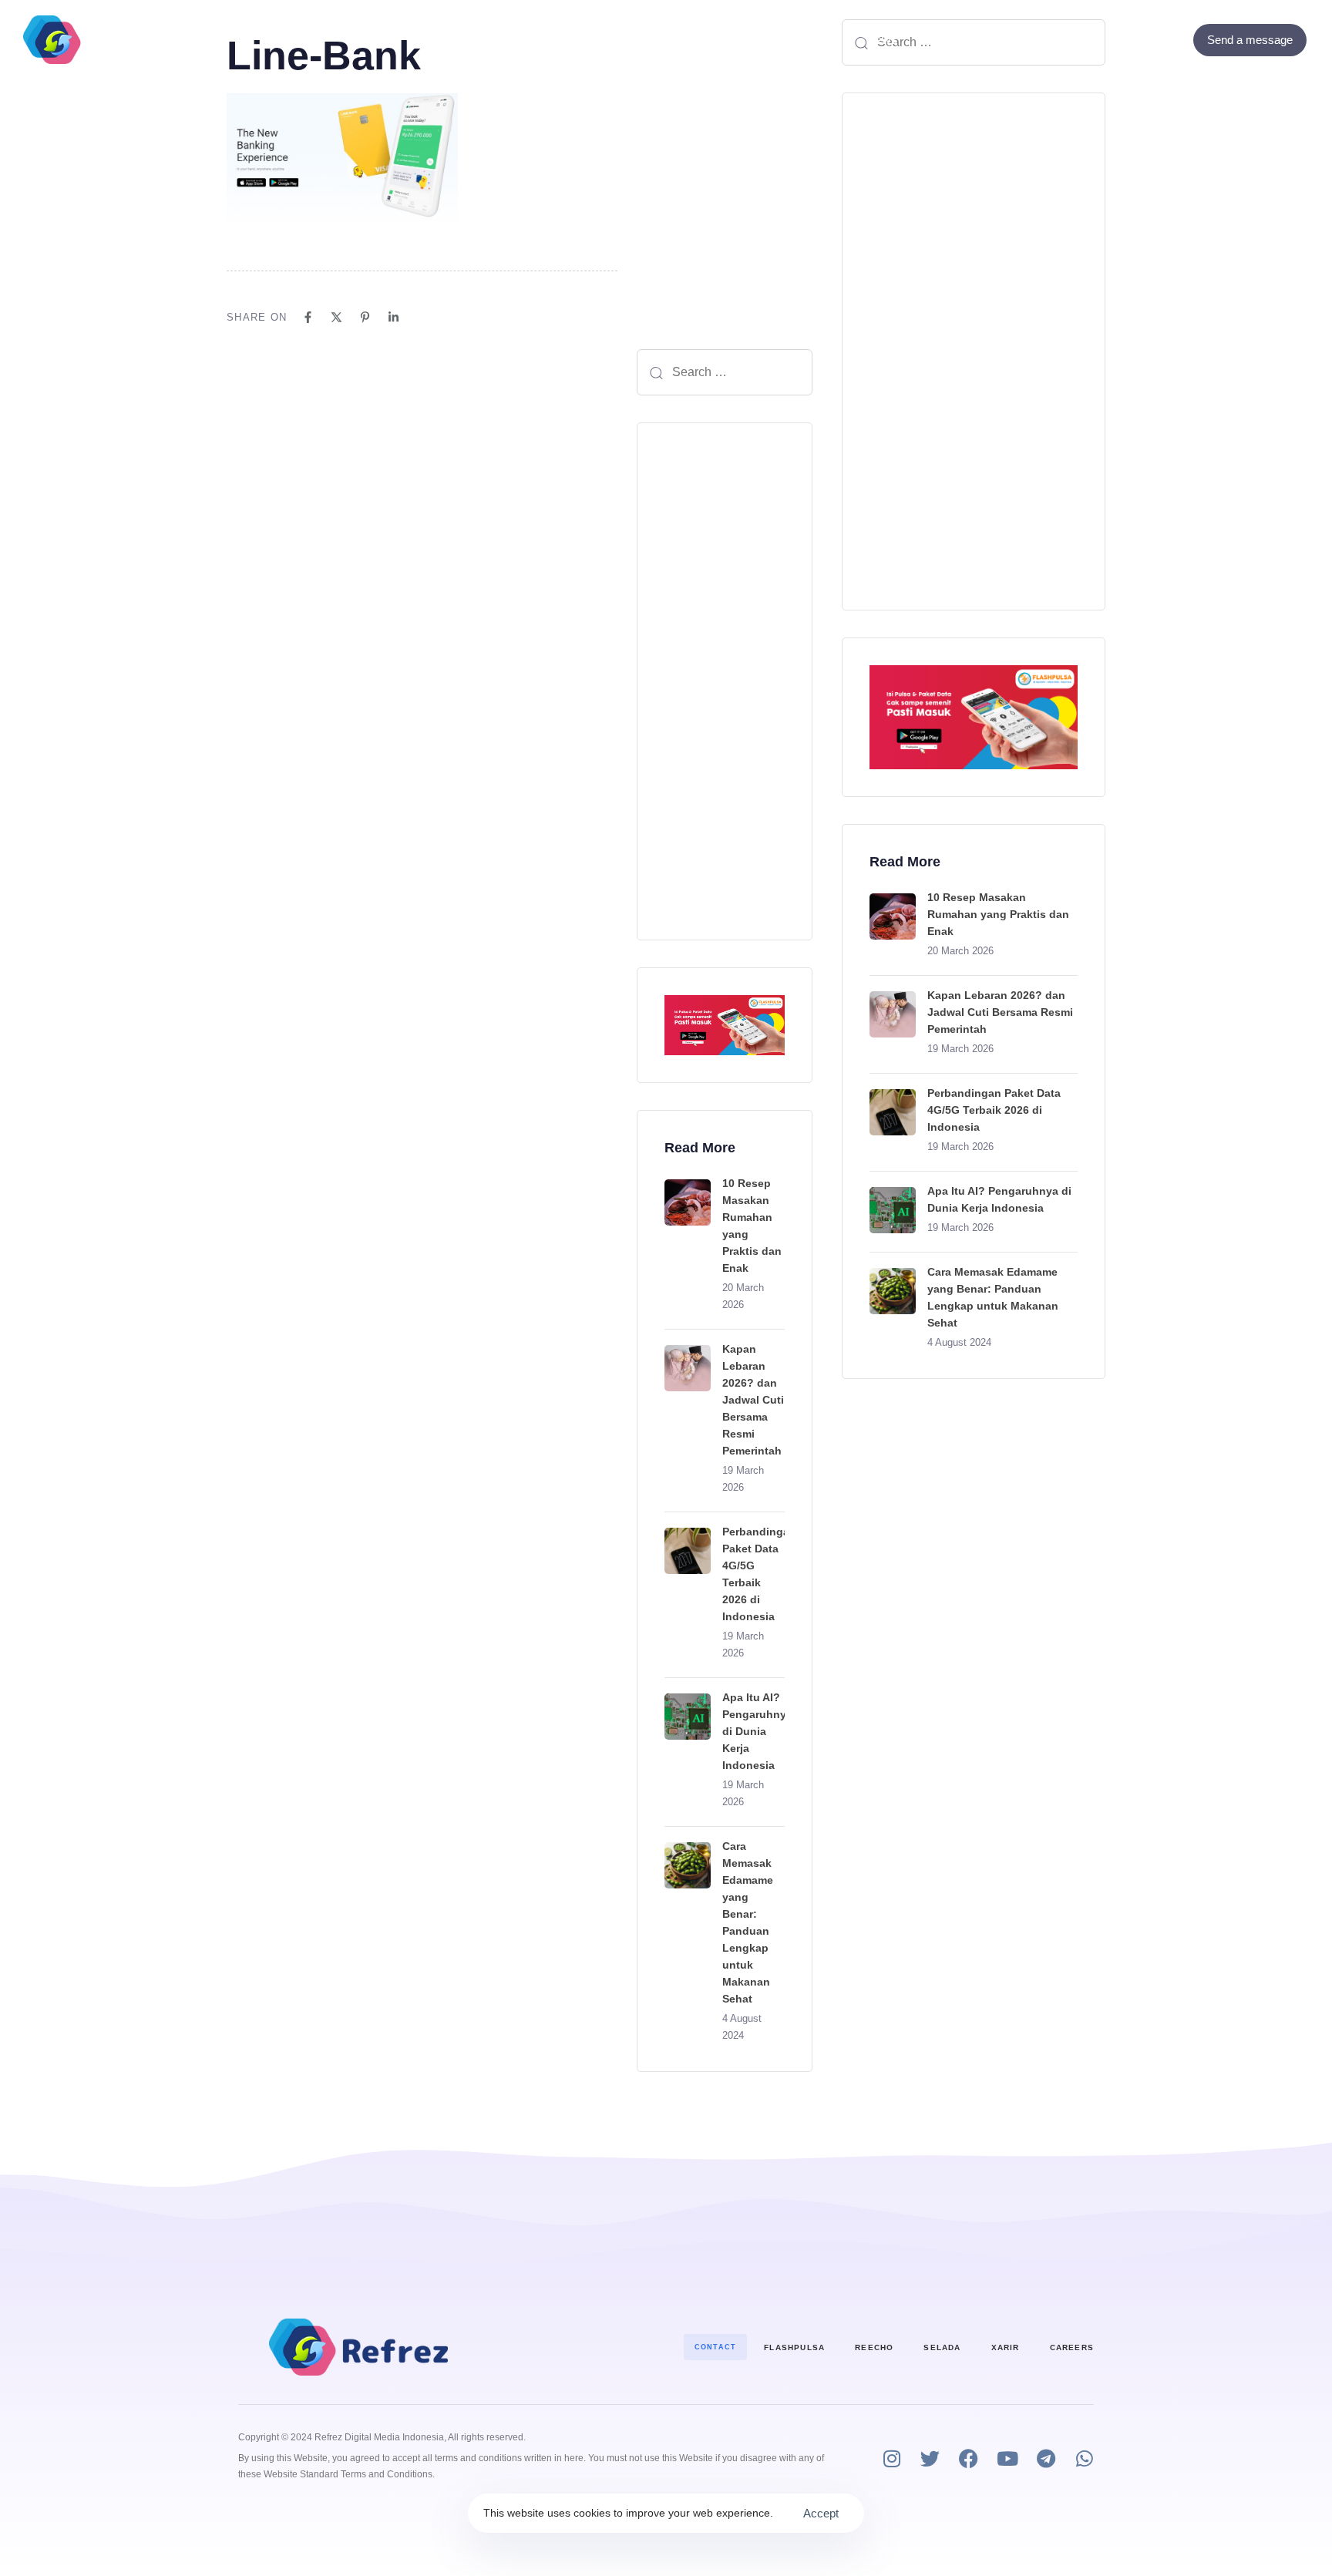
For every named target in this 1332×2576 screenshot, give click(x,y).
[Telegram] (1046, 2458)
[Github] (1172, 40)
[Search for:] (725, 372)
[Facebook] (1130, 40)
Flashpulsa (794, 2347)
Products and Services (569, 40)
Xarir (1006, 2347)
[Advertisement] (725, 681)
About (706, 40)
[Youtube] (1007, 2458)
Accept (821, 2513)
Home (449, 40)
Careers (1072, 2347)
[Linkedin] (394, 317)
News (881, 40)
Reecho (874, 2347)
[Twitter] (1151, 40)
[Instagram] (891, 2458)
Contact (785, 40)
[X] (336, 317)
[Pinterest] (365, 317)
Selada (942, 2347)
